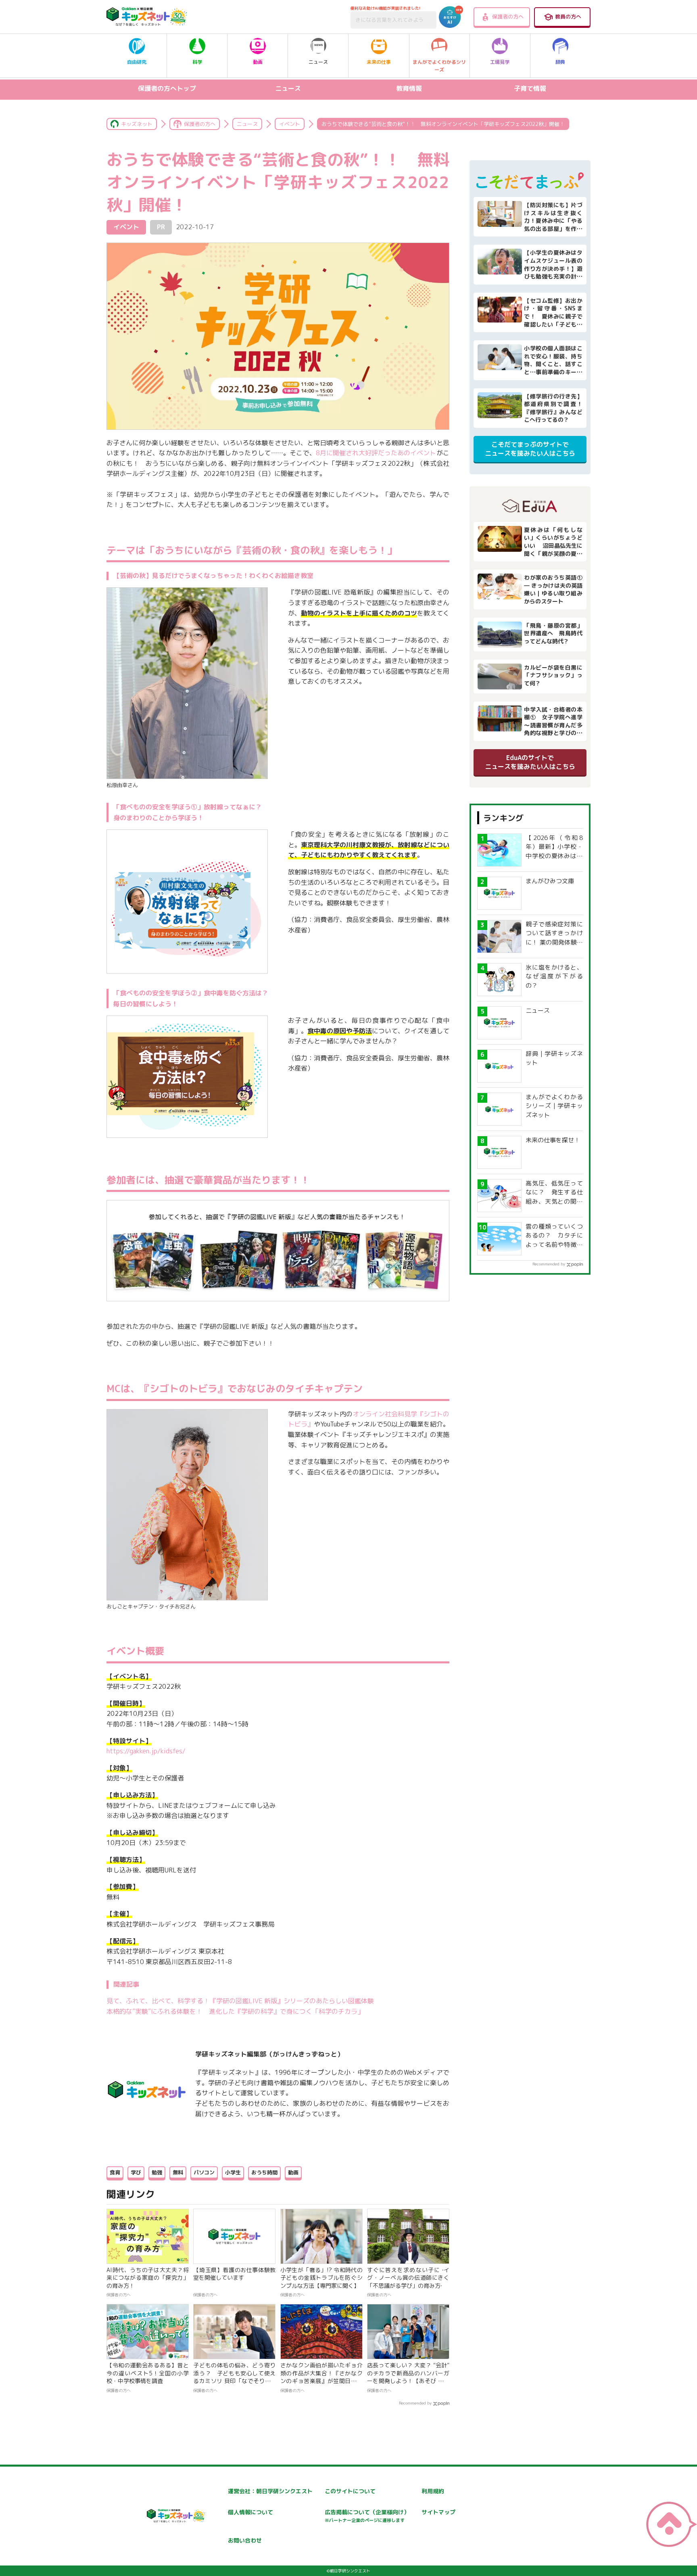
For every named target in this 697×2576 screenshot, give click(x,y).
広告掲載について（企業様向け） (367, 2516)
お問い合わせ (245, 2540)
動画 (258, 62)
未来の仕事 (379, 62)
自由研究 (137, 62)
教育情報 (409, 88)
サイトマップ (438, 2512)
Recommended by (415, 2403)
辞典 (560, 62)
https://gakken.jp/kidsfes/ (146, 1751)
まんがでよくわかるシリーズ (439, 66)
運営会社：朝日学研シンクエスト (270, 2491)
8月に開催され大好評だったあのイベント (376, 453)
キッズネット (137, 124)
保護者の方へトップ (167, 88)
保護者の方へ (508, 17)
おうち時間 (264, 2172)
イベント (290, 124)
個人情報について (250, 2512)
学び (136, 2172)
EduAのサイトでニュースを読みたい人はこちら (530, 762)
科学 (197, 62)
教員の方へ (568, 17)
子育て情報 (530, 88)
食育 (115, 2172)
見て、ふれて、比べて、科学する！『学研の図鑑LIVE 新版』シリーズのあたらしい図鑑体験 (240, 2001)
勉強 (157, 2172)
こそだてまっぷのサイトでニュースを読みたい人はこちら (530, 449)
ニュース (318, 62)
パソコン (204, 2172)
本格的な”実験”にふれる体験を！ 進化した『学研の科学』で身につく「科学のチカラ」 (235, 2011)
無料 (178, 2172)
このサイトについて (350, 2491)
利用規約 (433, 2491)
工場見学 (500, 62)
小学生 (233, 2172)
